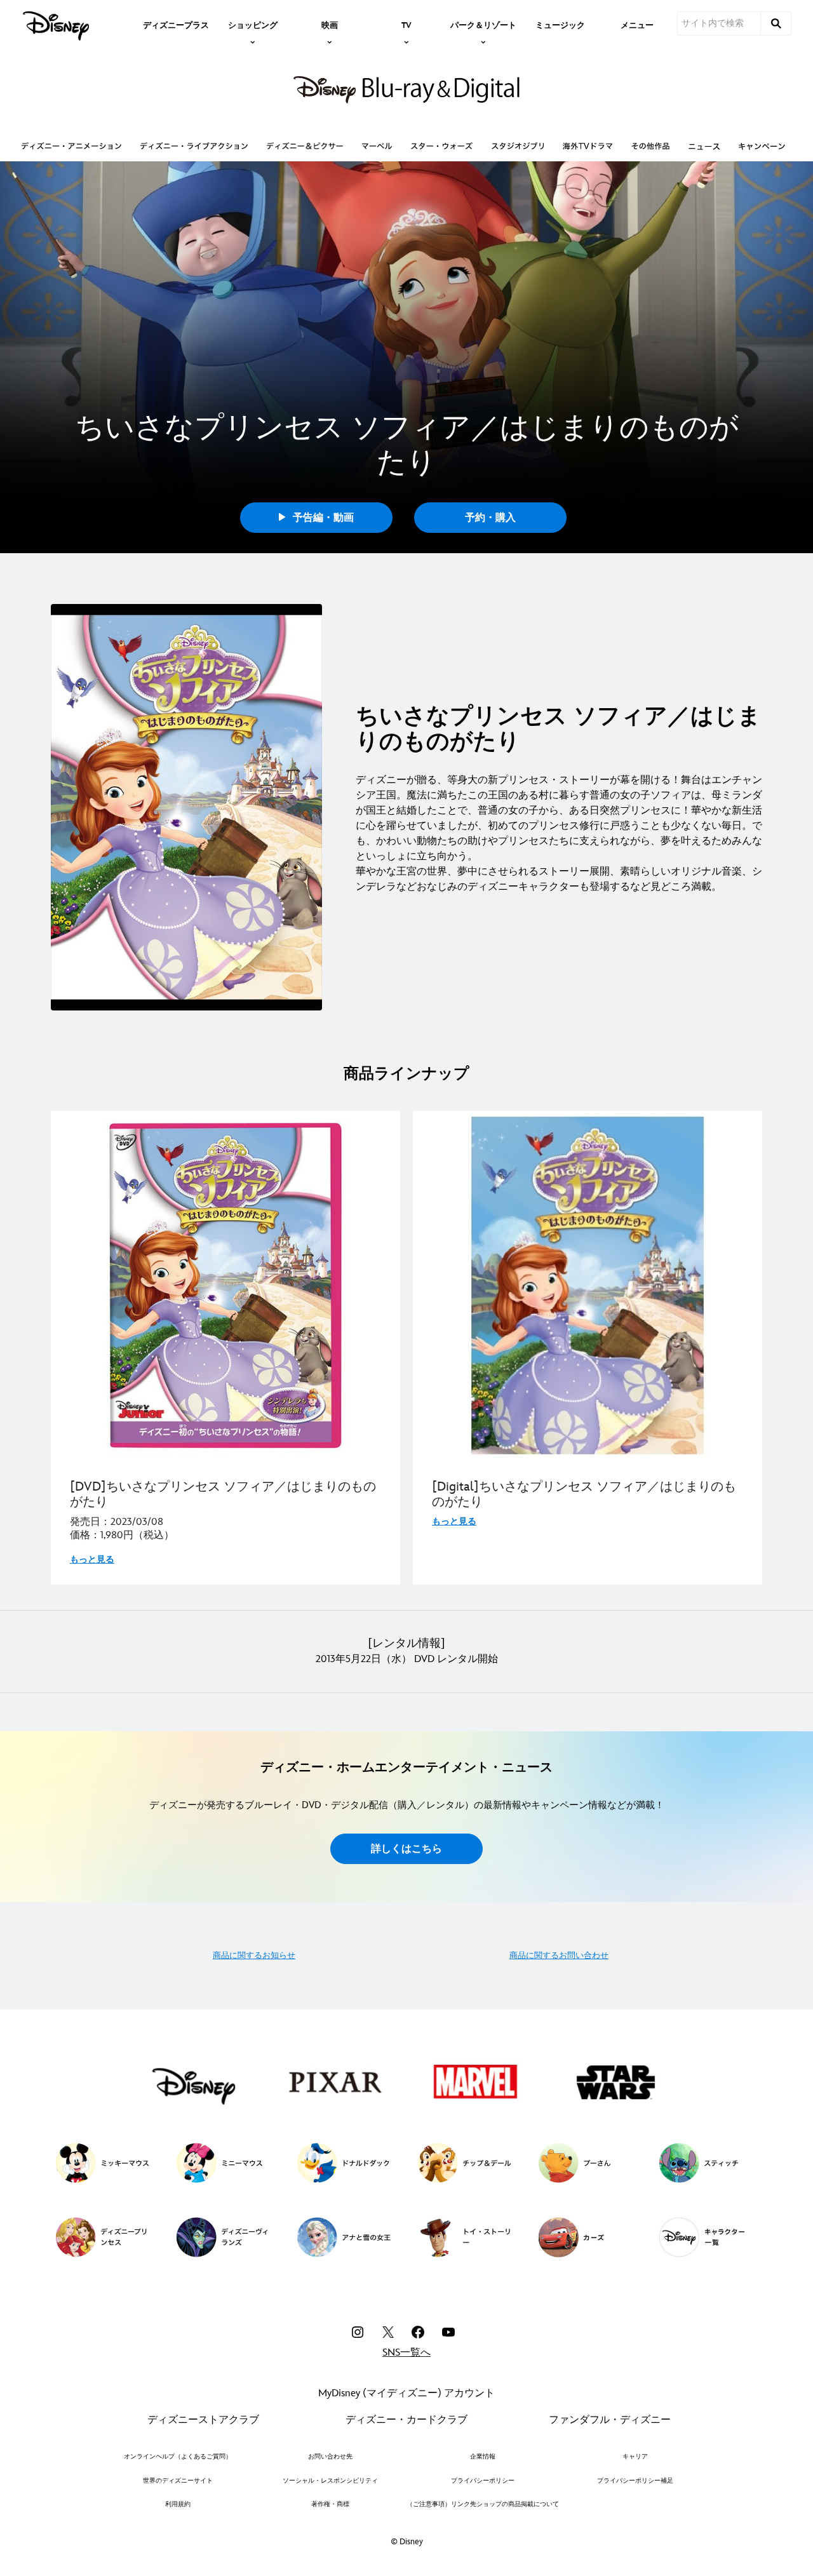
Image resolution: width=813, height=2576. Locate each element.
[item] (253, 24)
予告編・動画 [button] (322, 518)
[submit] (776, 23)
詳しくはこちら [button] (406, 1849)
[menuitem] (176, 24)
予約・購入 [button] (490, 518)
